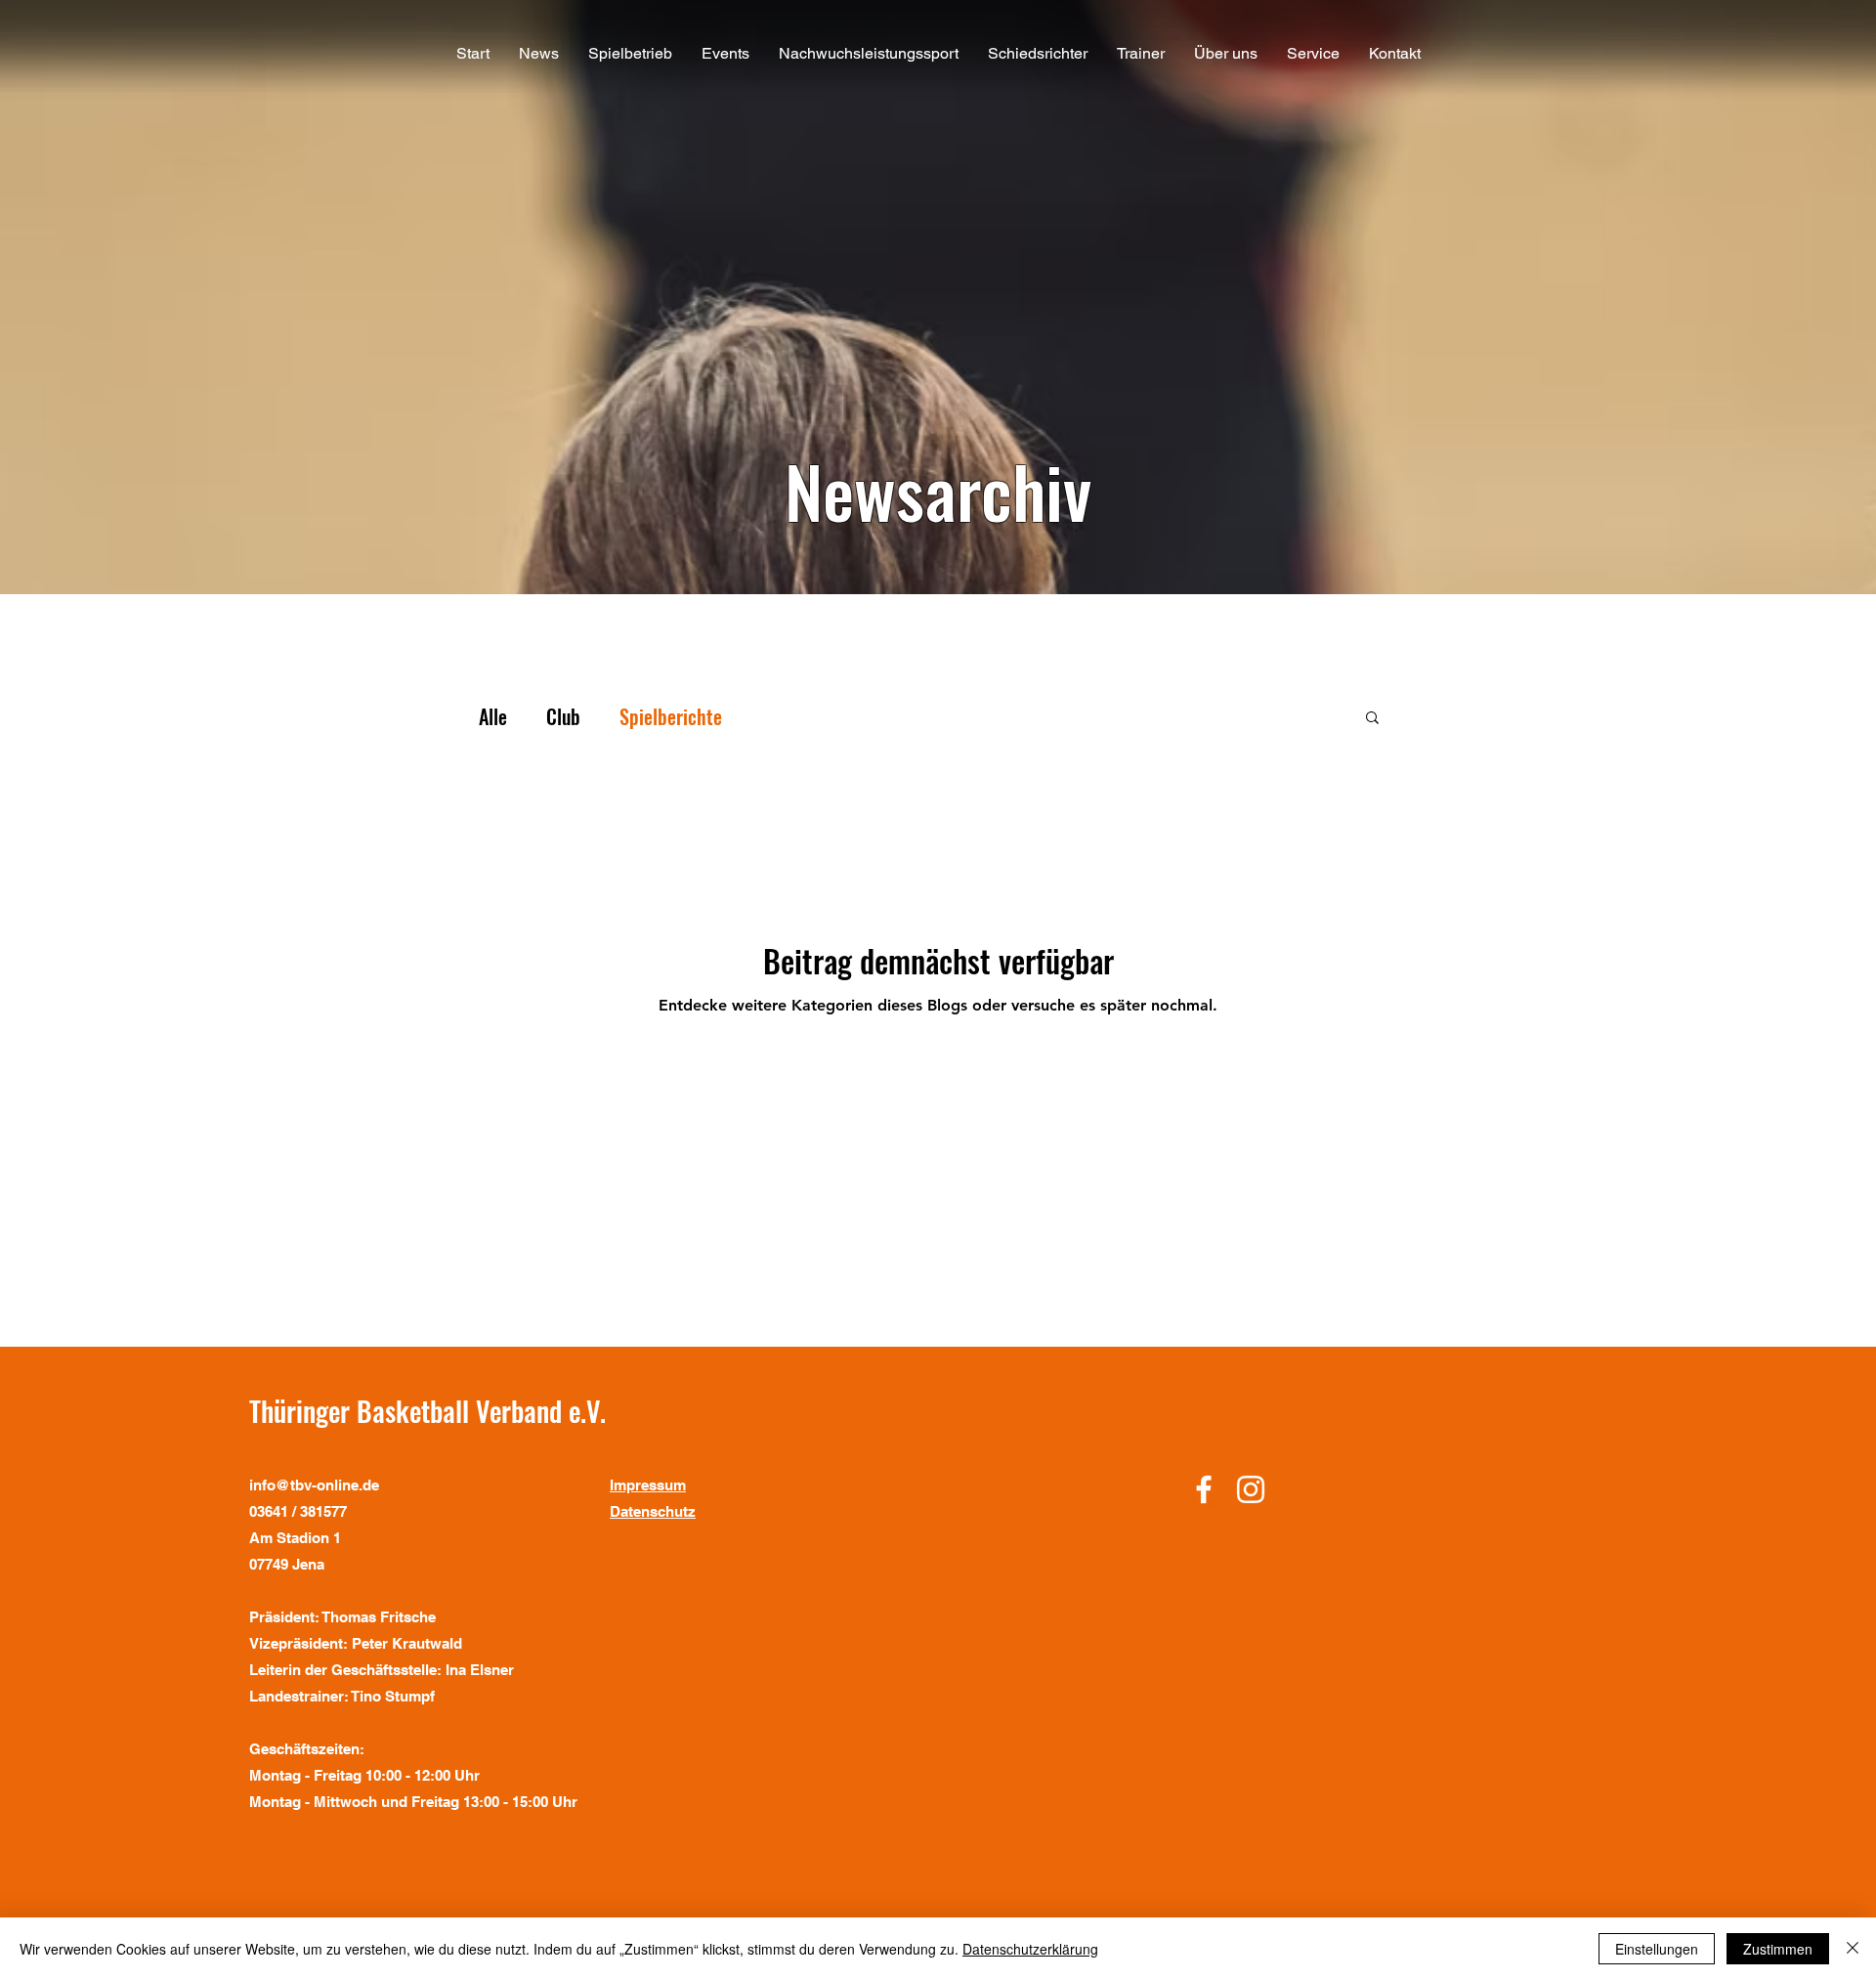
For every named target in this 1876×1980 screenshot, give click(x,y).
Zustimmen (1778, 1949)
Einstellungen (1657, 1949)
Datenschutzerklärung (1030, 1949)
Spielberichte (671, 716)
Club (563, 716)
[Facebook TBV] (1204, 1489)
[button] (1372, 719)
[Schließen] (1853, 1949)
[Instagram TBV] (1251, 1489)
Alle (493, 716)
